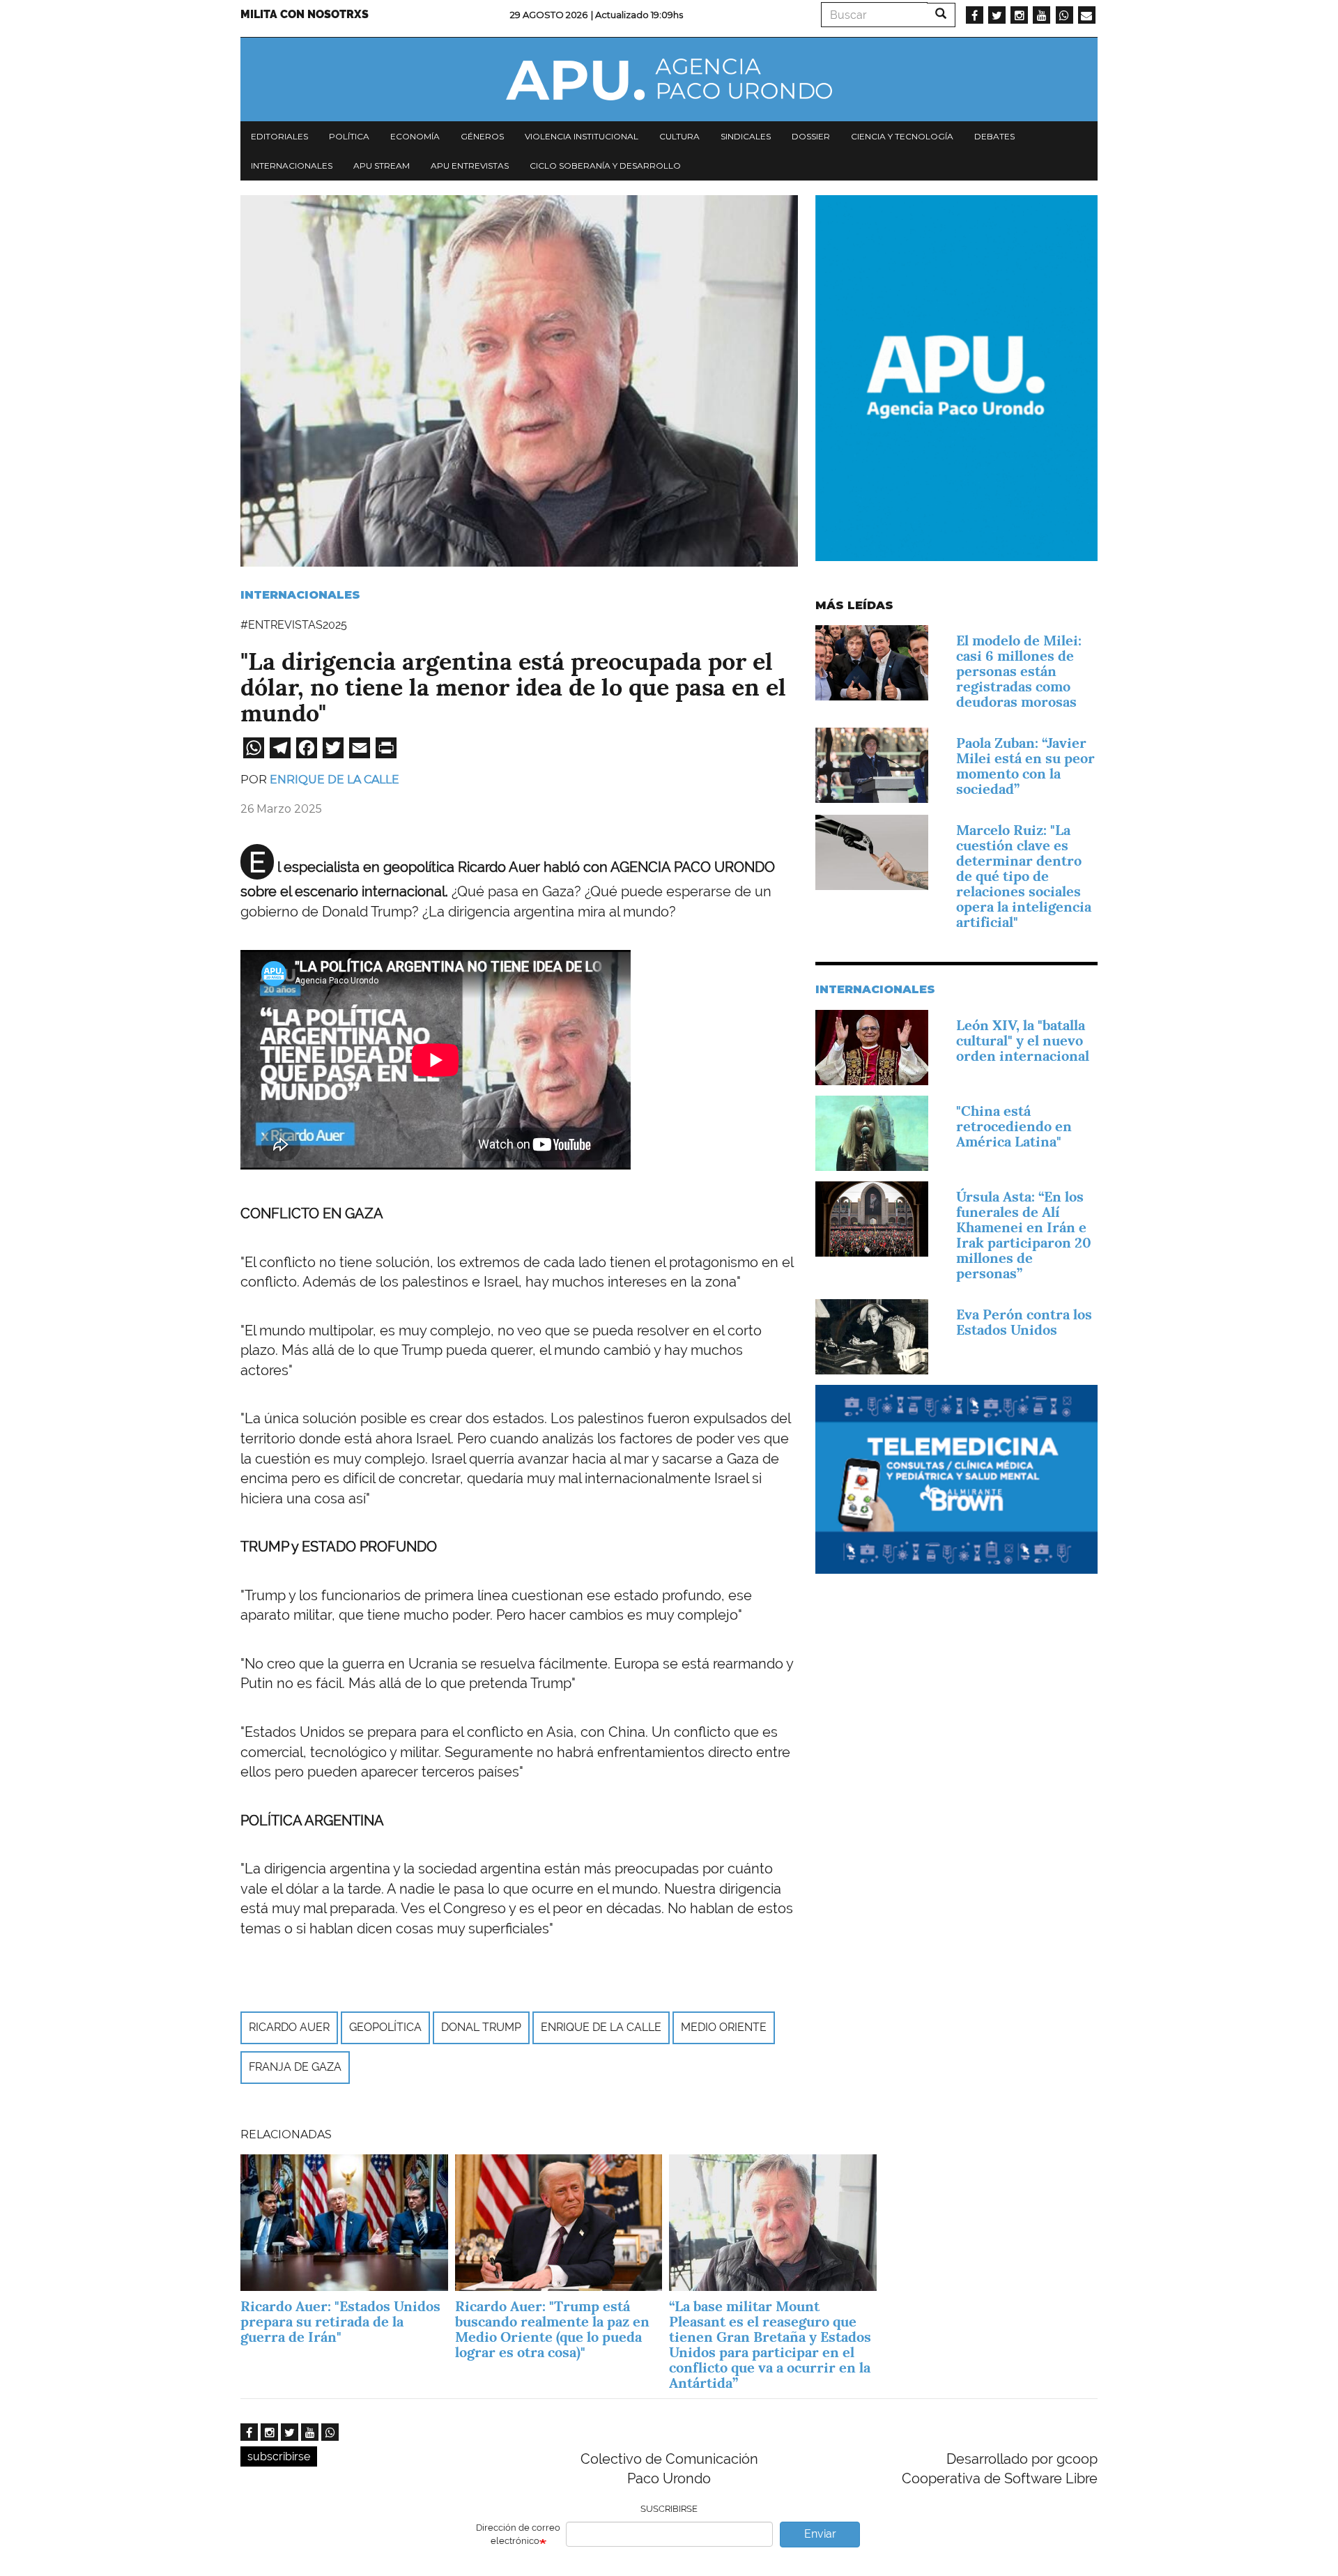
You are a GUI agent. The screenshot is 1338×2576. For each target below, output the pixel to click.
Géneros (482, 136)
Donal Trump (481, 2027)
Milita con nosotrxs (305, 14)
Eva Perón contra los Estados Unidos (1024, 1322)
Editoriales (279, 136)
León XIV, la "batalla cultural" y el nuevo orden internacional (1023, 1041)
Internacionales (292, 166)
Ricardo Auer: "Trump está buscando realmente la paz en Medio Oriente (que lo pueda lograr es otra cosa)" (552, 2329)
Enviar (820, 2534)
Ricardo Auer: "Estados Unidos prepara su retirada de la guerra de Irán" (340, 2322)
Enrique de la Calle (334, 780)
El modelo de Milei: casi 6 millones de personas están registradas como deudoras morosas (1019, 671)
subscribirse (279, 2456)
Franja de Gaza (295, 2067)
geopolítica (385, 2027)
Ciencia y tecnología (902, 136)
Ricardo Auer (289, 2027)
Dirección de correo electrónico (518, 2534)
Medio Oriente (724, 2027)
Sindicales (746, 136)
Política (349, 136)
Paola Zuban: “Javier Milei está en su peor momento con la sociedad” (1025, 766)
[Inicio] (669, 79)
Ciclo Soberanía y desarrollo (605, 166)
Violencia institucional (582, 136)
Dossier (811, 136)
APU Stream (382, 166)
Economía (415, 136)
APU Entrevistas (470, 166)
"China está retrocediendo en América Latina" (1014, 1126)
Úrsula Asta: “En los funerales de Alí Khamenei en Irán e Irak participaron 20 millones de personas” (1024, 1235)
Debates (994, 136)
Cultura (679, 136)
